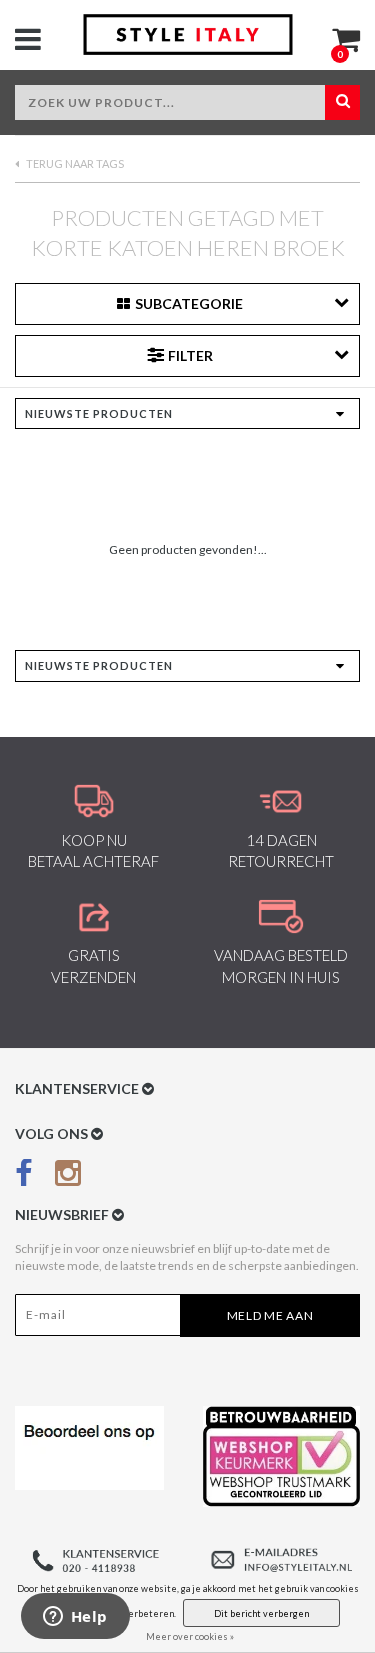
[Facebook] (24, 1176)
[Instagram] (68, 1176)
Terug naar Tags (74, 163)
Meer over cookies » (190, 1636)
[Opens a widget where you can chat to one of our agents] (75, 1618)
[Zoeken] (342, 102)
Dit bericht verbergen (261, 1613)
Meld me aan (270, 1315)
